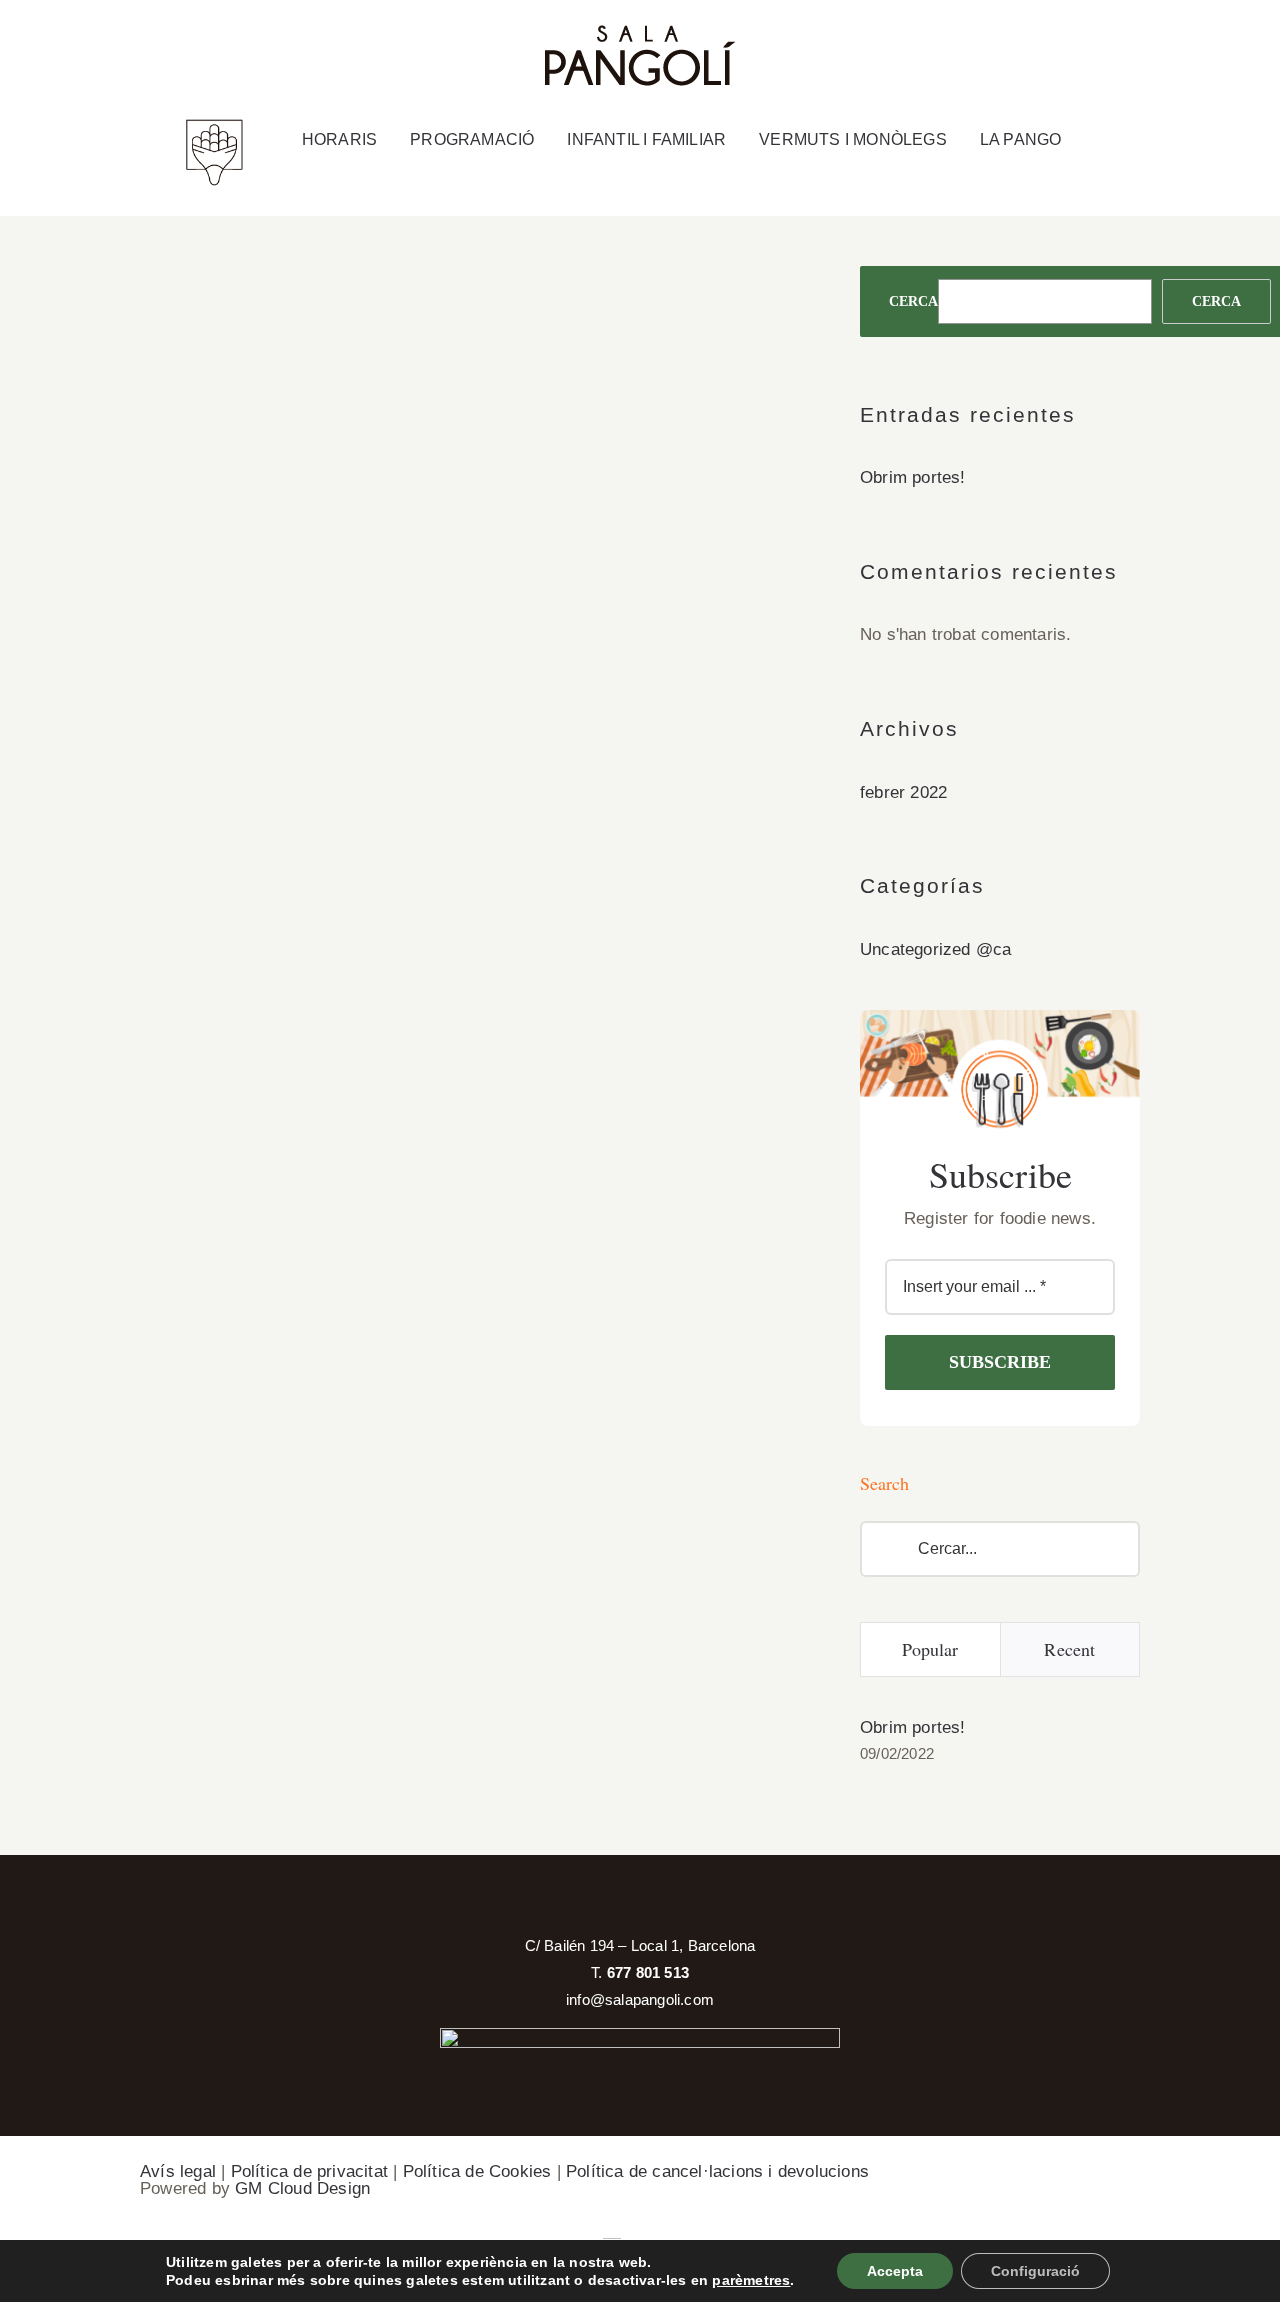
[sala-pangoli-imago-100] (214, 125)
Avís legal (178, 2171)
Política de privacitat (309, 2171)
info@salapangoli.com (640, 1999)
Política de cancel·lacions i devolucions (717, 2171)
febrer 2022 (903, 792)
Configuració (1035, 2271)
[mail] (1147, 40)
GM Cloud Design (302, 2188)
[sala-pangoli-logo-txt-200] (640, 32)
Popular (930, 1649)
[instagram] (1105, 40)
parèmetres (751, 2280)
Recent (1069, 1649)
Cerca (913, 301)
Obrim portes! (913, 477)
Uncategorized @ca (935, 949)
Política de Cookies (477, 2171)
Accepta (895, 2271)
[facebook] (1063, 40)
